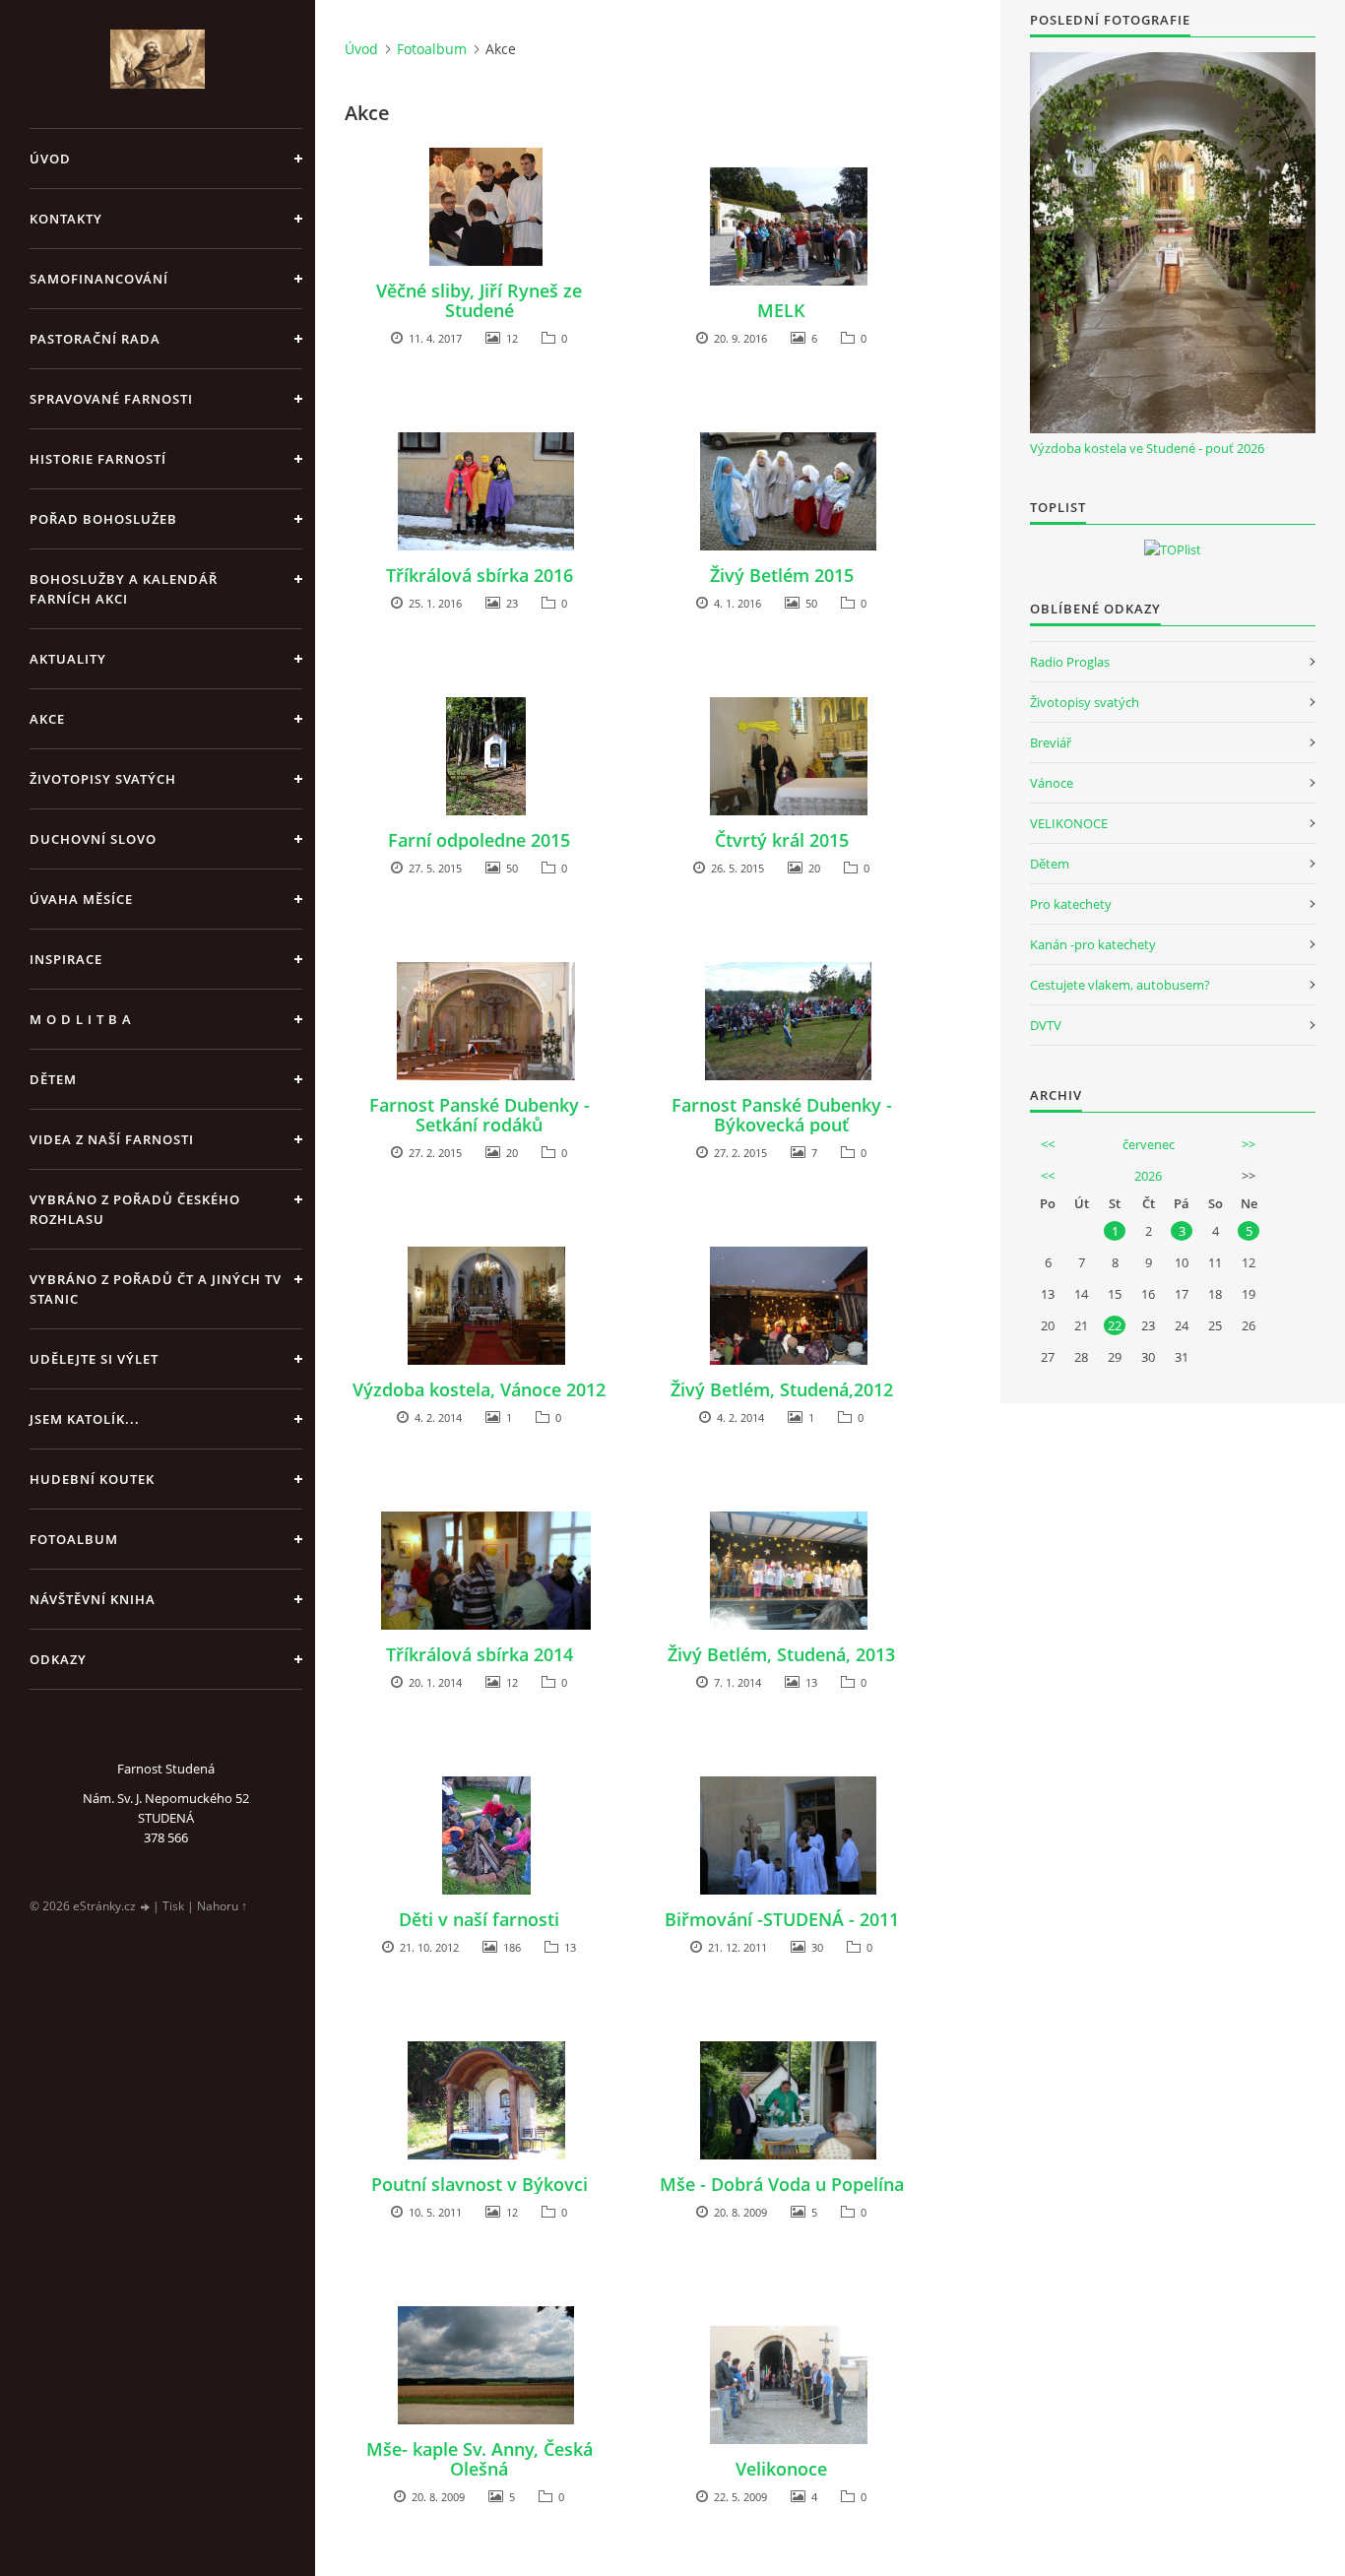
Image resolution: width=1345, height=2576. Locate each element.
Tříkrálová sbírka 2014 (480, 1654)
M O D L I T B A (81, 1019)
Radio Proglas (1070, 662)
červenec (1149, 1144)
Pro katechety (1071, 904)
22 (1115, 1325)
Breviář (1051, 742)
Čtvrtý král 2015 (782, 840)
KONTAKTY (66, 219)
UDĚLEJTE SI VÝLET (94, 1359)
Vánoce (1052, 783)
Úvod (50, 159)
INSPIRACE (66, 959)
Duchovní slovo (93, 839)
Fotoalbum (74, 1539)
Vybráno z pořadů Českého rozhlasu (135, 1209)
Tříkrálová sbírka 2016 (480, 575)
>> (1249, 1144)
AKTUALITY (68, 659)
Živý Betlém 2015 (782, 575)
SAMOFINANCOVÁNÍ (99, 279)
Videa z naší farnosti (112, 1139)
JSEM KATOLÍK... (85, 1419)
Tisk (173, 1906)
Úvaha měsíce (81, 899)
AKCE (47, 719)
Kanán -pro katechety (1093, 944)
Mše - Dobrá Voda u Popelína (782, 2184)
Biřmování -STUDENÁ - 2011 (782, 1919)
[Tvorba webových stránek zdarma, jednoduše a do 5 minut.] (146, 1907)
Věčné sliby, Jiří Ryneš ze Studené (479, 300)
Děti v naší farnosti (479, 1919)
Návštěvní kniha (93, 1599)
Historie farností (98, 459)
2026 (1148, 1176)
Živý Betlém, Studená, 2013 (781, 1654)
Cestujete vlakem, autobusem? (1120, 985)
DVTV (1046, 1025)
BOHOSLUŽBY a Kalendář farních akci (124, 589)
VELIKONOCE (1069, 823)
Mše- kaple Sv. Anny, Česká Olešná (480, 2459)
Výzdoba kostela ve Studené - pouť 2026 (1147, 448)
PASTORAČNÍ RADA (95, 339)
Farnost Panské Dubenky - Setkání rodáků (480, 1115)
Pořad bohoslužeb (103, 519)
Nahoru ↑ (222, 1906)
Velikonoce (781, 2469)
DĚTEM (53, 1079)
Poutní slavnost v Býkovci (480, 2184)
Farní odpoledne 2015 (479, 840)
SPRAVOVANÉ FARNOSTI (111, 399)
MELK (781, 310)
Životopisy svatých (103, 779)
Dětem (1050, 864)
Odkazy (58, 1659)
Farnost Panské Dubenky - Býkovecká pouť (782, 1115)
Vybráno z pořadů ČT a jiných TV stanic (156, 1289)
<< (1048, 1144)
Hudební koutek (92, 1479)
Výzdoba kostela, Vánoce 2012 (479, 1389)
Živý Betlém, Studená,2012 (782, 1389)
